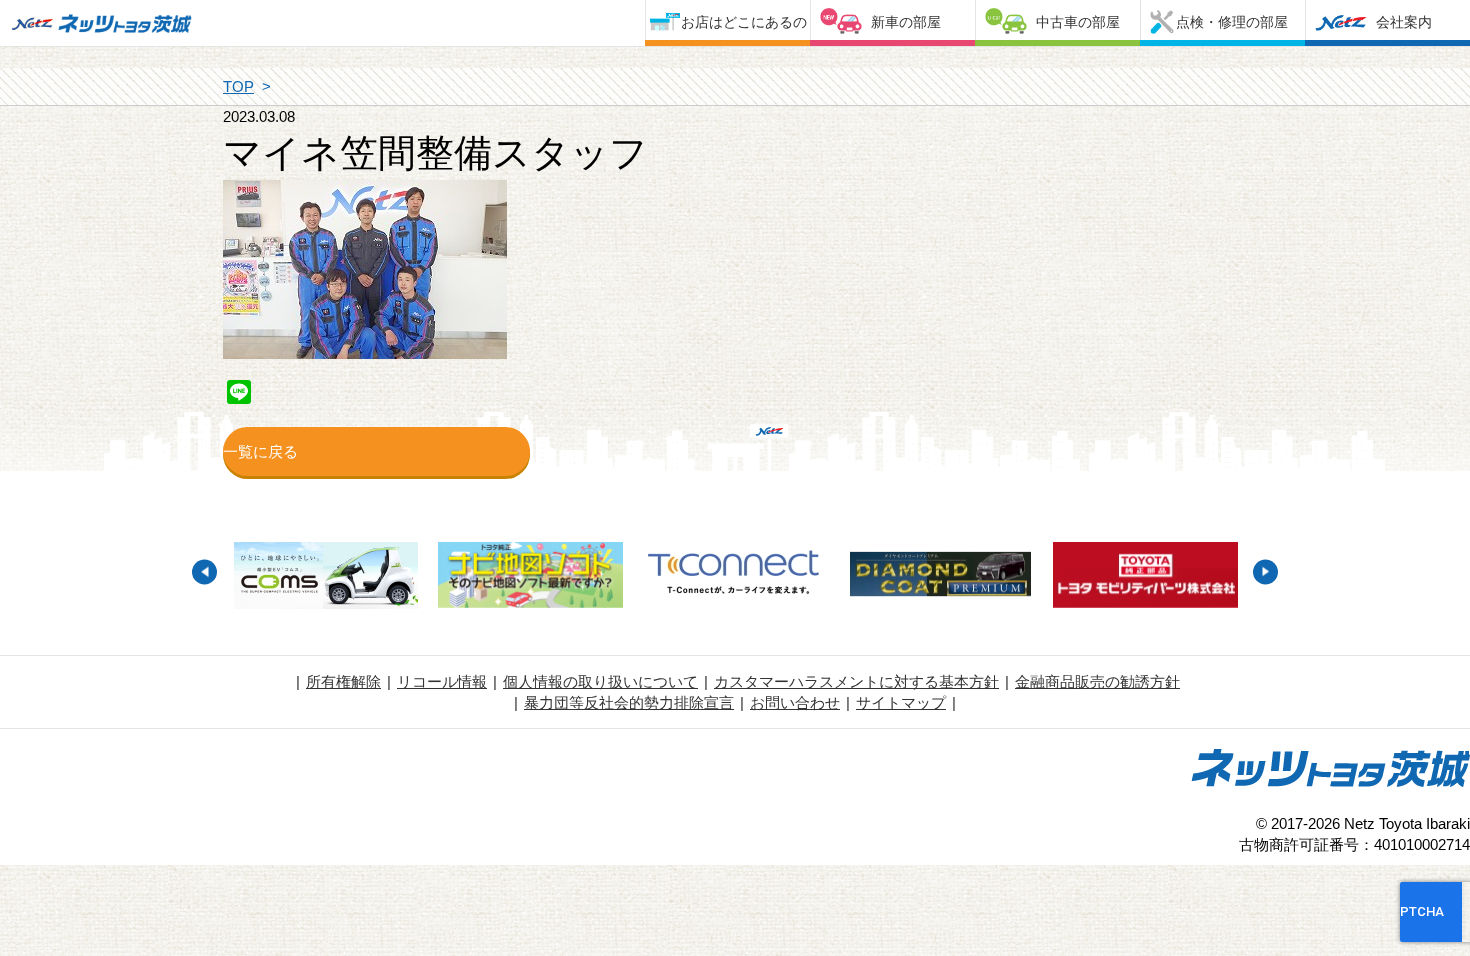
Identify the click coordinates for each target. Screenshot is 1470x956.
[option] (325, 578)
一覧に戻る (260, 451)
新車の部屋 (906, 22)
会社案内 (1404, 22)
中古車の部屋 (1078, 22)
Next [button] (1265, 571)
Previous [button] (204, 571)
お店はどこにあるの (744, 22)
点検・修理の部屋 (1232, 22)
